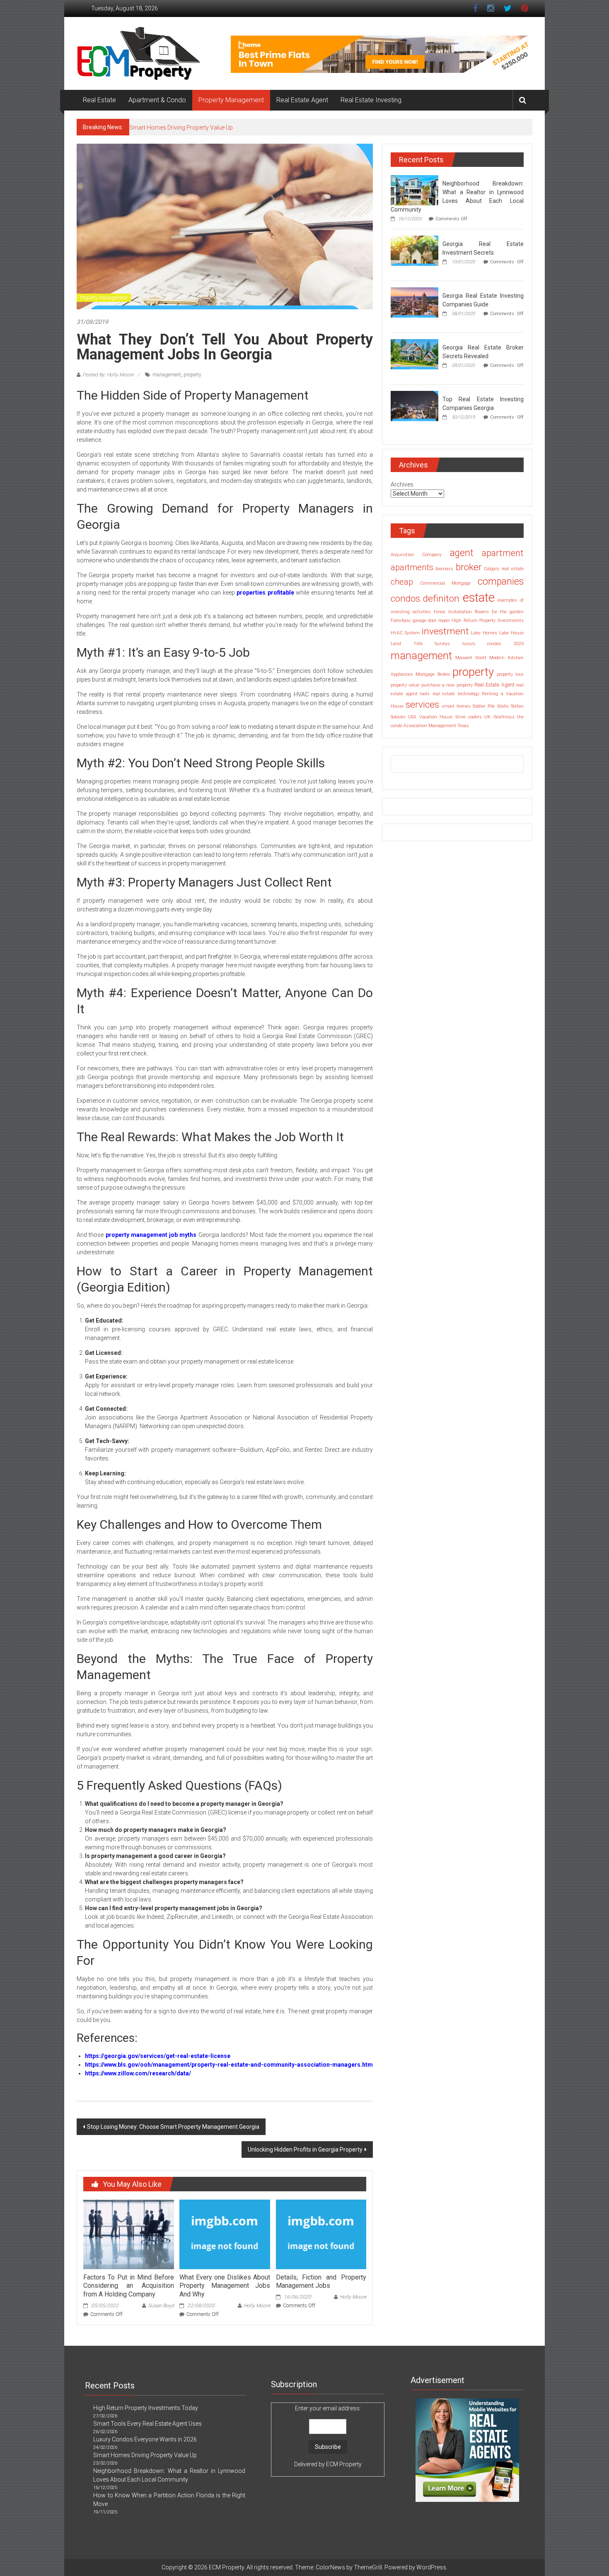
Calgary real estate (504, 569)
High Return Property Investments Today (146, 2408)
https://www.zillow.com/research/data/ (138, 2073)
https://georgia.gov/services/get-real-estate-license (158, 2056)
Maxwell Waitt (471, 658)
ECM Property (344, 2464)
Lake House (511, 633)
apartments (412, 567)
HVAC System (405, 633)
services (422, 705)
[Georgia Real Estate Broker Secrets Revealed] (414, 354)
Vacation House (436, 717)
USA (412, 717)
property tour (510, 674)
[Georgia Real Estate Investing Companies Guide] (414, 302)
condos (405, 599)
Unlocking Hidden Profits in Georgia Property (305, 2149)
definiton (441, 599)
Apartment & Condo (157, 100)
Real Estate (99, 100)
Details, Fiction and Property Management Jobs (321, 2282)
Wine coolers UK (473, 717)
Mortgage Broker (433, 674)
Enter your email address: (328, 2436)
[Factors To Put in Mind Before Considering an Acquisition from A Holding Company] (128, 2234)
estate (479, 598)
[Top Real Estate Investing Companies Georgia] (414, 405)
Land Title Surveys (420, 644)
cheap (402, 582)
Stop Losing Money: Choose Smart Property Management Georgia (173, 2127)
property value (405, 685)
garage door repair (431, 621)
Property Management (231, 100)
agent (462, 553)
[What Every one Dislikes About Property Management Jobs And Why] (225, 2234)
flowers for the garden (499, 612)
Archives (402, 484)
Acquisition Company (416, 555)
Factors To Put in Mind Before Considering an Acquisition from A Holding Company (128, 2286)
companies (501, 582)
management (167, 375)
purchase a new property (447, 685)
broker (469, 567)
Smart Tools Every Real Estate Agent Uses (147, 2424)
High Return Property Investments (488, 621)
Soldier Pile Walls (491, 706)
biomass (444, 569)
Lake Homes (484, 633)
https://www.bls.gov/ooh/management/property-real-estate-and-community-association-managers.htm (229, 2065)
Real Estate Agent (302, 100)
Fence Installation (453, 612)
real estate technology (456, 694)
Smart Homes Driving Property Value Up (181, 128)
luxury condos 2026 (493, 644)
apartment (503, 553)
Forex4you (401, 621)
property (192, 375)
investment (445, 631)
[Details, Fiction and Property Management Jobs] (321, 2234)
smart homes (456, 706)
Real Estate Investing (371, 100)
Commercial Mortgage (446, 583)
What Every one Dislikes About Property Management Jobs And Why (225, 2286)
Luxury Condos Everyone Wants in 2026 (145, 2439)
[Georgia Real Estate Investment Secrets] (414, 250)
